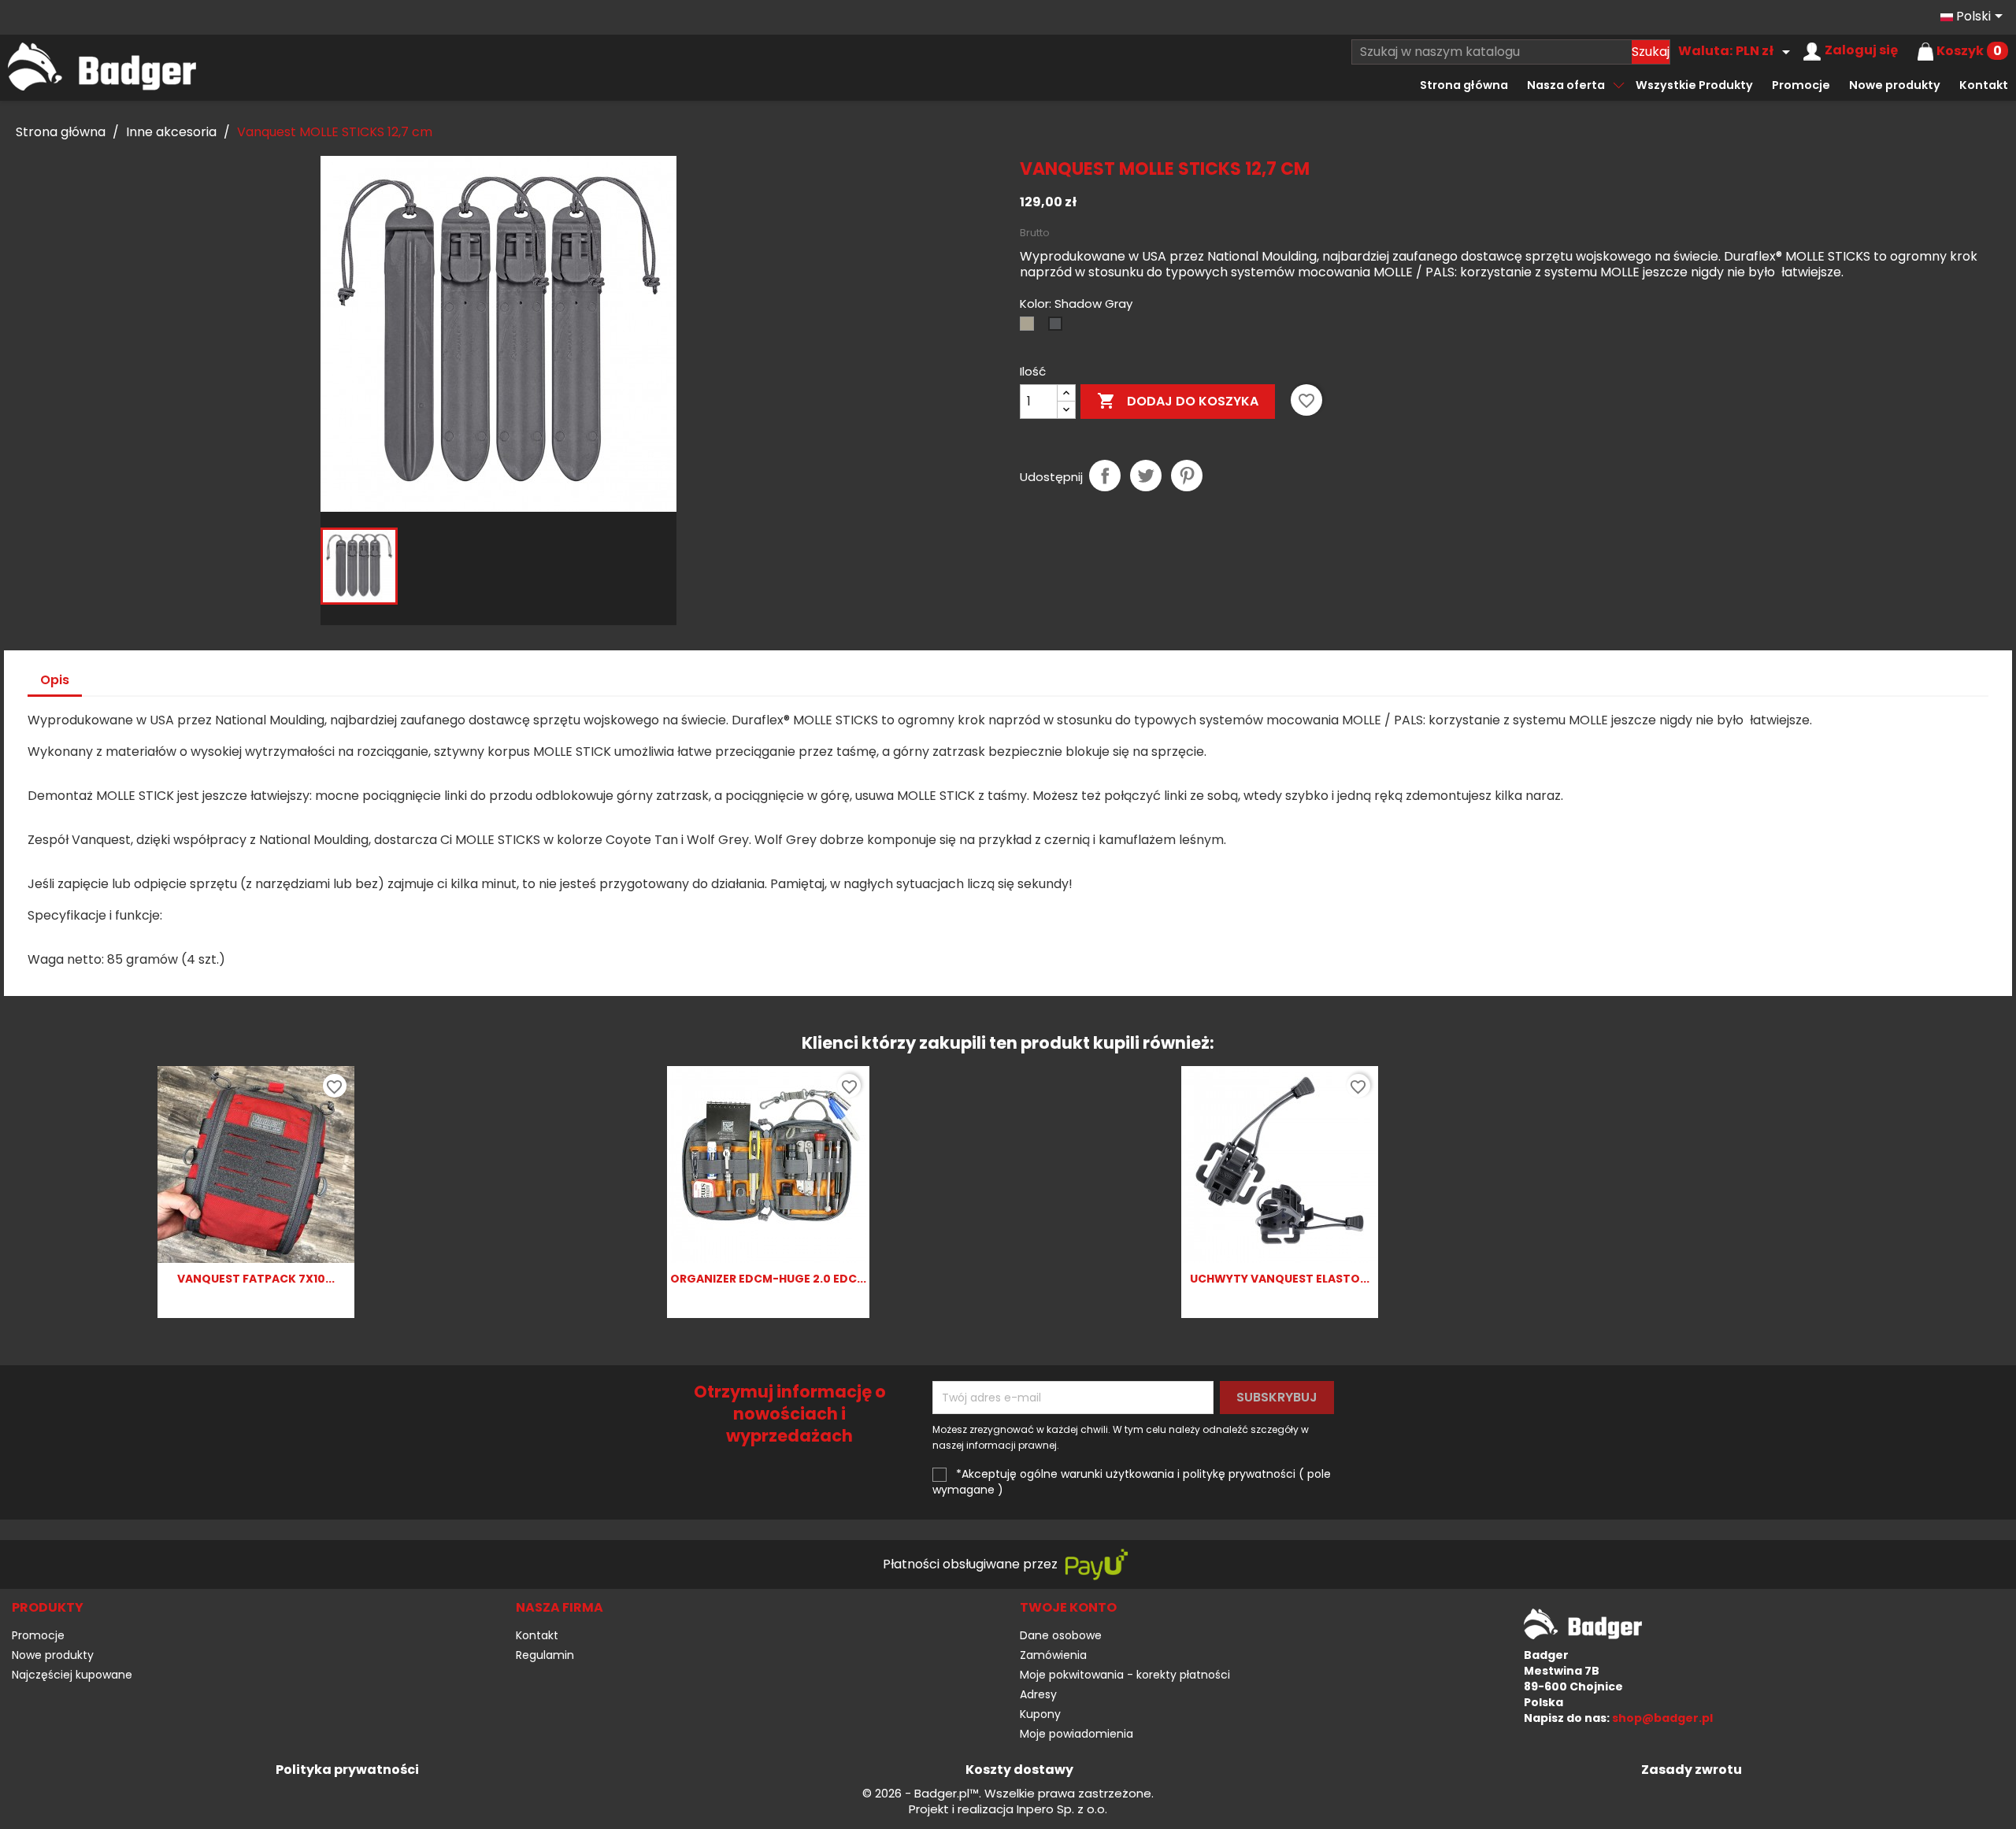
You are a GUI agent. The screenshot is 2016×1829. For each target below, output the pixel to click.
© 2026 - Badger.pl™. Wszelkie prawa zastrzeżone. (1008, 1794)
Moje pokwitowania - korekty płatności (1125, 1675)
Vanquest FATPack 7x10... (256, 1279)
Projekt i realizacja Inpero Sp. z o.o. (1008, 1809)
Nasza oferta (1566, 85)
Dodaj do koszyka (1178, 401)
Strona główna (1464, 85)
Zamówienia (1053, 1655)
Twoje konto (1068, 1607)
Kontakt (1984, 85)
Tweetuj (1146, 476)
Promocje (1801, 85)
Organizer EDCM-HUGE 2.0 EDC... (768, 1279)
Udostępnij (1105, 476)
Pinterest (1187, 476)
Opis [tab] (55, 680)
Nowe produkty (1895, 85)
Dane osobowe (1061, 1635)
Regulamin (545, 1655)
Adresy (1038, 1694)
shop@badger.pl (1662, 1718)
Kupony (1040, 1714)
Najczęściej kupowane (72, 1675)
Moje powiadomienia (1077, 1734)
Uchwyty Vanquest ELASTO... (1280, 1279)
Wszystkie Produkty (1694, 85)
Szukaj (1651, 52)
